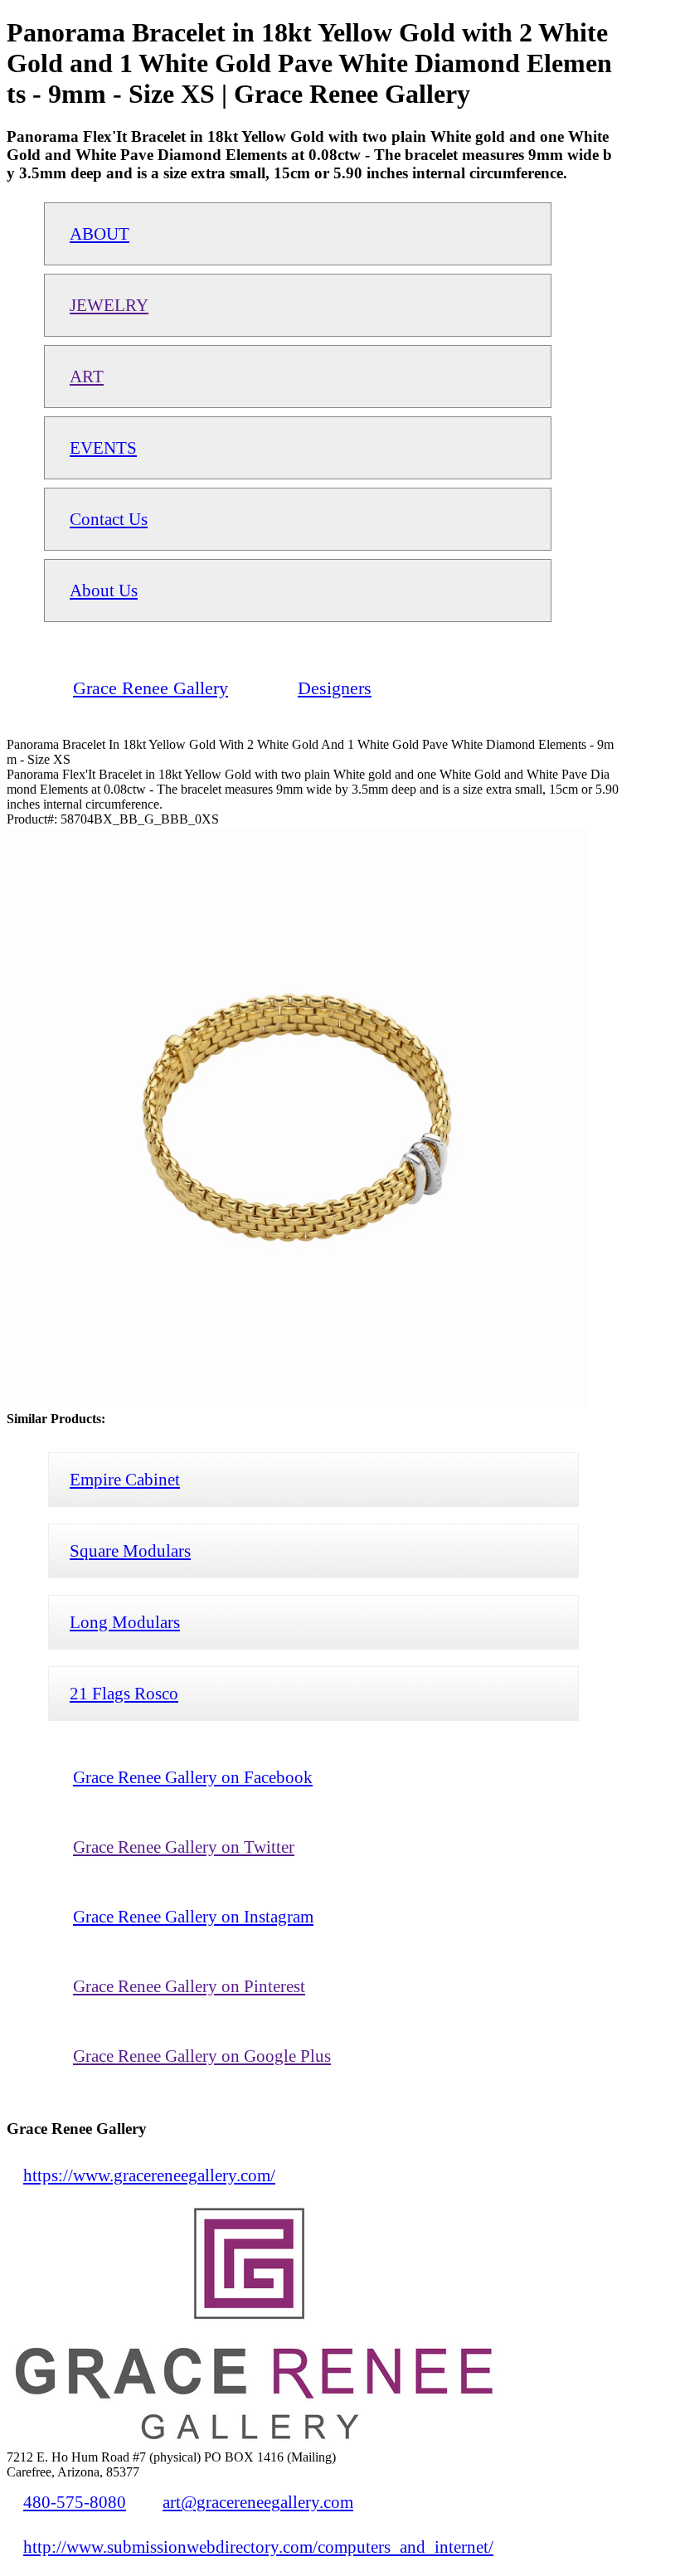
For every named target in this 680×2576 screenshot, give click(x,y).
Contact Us (109, 519)
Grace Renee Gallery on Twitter (184, 1847)
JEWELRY (109, 305)
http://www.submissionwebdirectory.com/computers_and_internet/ (258, 2547)
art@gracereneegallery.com (258, 2502)
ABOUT (100, 233)
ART (87, 376)
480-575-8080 (75, 2502)
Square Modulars (130, 1550)
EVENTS (103, 447)
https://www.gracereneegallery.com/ (149, 2175)
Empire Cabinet (125, 1479)
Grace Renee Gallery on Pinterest (189, 1986)
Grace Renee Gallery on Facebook (193, 1777)
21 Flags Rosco (124, 1693)
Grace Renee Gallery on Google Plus (202, 2056)
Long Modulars (125, 1622)
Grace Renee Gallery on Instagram (193, 1916)
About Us (104, 590)
